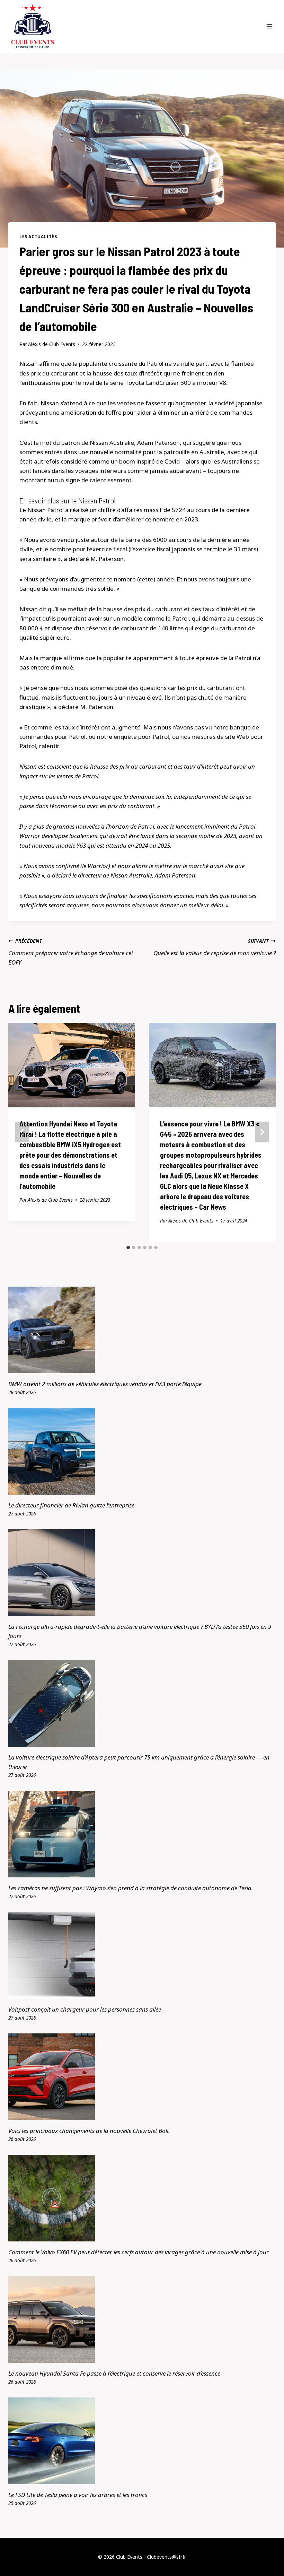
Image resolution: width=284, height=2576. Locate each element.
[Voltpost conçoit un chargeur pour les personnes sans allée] (142, 1955)
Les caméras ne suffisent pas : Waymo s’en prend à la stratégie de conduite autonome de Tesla (130, 1888)
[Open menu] (269, 26)
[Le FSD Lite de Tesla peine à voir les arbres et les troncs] (142, 2441)
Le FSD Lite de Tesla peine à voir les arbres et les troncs (78, 2495)
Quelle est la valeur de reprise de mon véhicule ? (215, 947)
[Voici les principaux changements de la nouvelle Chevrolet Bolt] (142, 2077)
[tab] (128, 1247)
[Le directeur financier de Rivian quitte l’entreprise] (142, 1451)
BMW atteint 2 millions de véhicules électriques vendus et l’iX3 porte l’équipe (105, 1384)
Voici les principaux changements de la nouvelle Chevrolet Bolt (89, 2131)
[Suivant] (262, 1132)
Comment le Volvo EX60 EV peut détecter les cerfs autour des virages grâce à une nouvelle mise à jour (139, 2252)
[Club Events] (33, 26)
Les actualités (38, 236)
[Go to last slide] (22, 1132)
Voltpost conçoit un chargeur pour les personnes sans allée (85, 2009)
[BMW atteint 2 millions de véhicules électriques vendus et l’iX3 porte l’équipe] (142, 1330)
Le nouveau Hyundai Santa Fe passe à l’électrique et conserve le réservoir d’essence (114, 2373)
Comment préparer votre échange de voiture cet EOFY (71, 952)
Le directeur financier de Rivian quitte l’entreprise (71, 1505)
